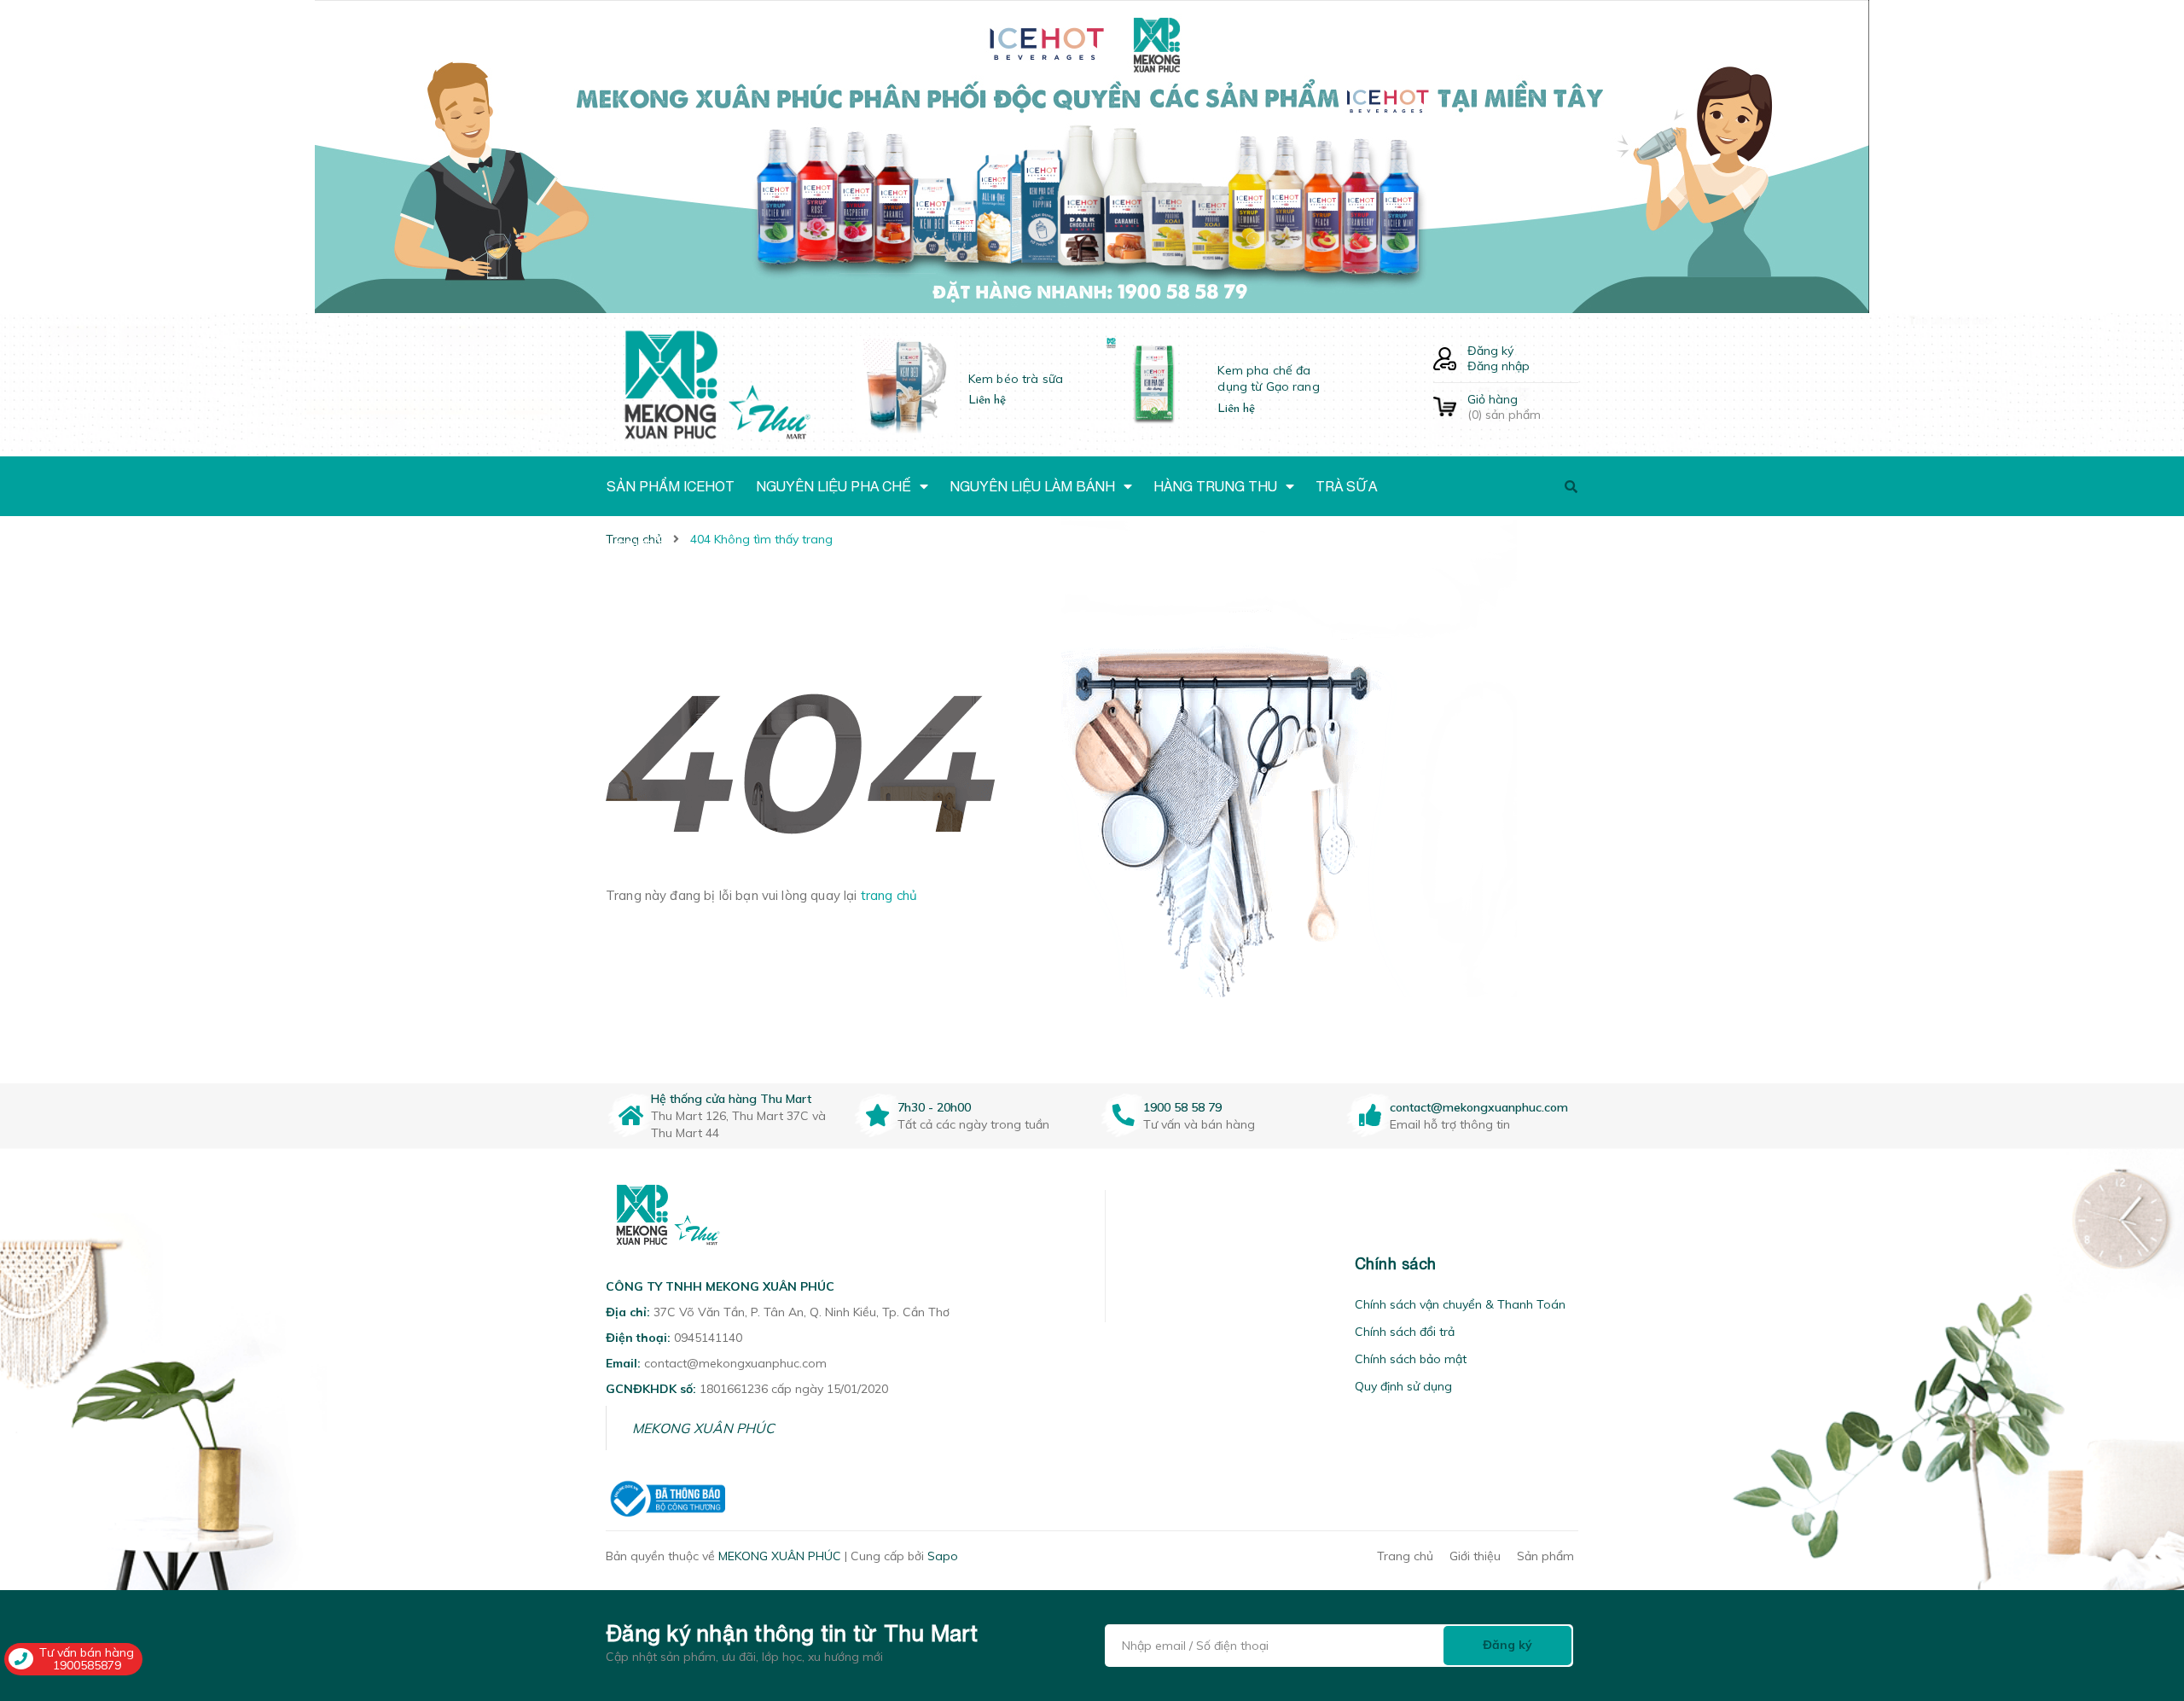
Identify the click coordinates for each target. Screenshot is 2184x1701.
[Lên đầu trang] (1832, 1591)
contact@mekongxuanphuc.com (1479, 1107)
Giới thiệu (1475, 1556)
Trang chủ (1405, 1556)
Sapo (943, 1556)
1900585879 (87, 1665)
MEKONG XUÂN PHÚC (703, 1428)
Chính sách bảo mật (1411, 1359)
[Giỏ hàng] (1445, 407)
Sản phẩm (1545, 1556)
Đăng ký (1490, 351)
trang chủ (889, 895)
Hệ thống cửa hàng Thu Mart (731, 1099)
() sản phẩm (1504, 407)
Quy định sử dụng (1403, 1386)
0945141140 (708, 1338)
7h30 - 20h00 (934, 1107)
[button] (1127, 1264)
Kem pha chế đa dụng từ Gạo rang (1268, 379)
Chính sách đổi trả (1405, 1332)
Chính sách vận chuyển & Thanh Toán (1460, 1304)
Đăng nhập (1499, 366)
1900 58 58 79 (1182, 1107)
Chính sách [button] (1396, 1264)
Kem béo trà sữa (1016, 379)
